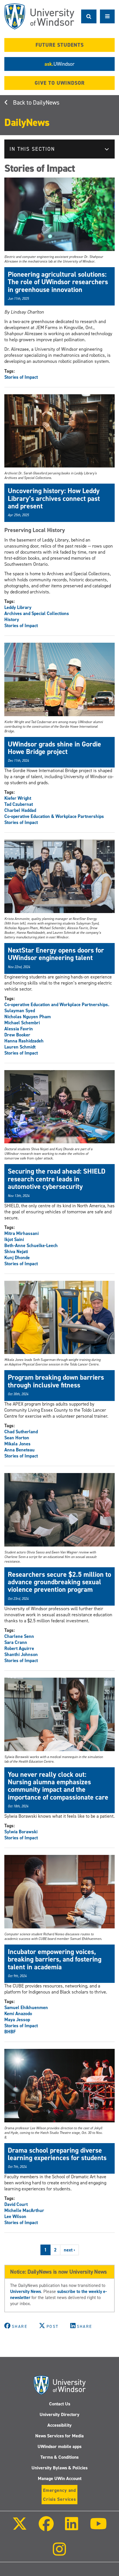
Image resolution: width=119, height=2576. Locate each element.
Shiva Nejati (16, 1252)
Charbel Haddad (20, 810)
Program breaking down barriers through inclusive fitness (56, 1381)
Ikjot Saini (14, 1239)
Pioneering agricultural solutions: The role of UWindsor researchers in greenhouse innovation (58, 282)
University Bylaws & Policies (59, 2468)
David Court (16, 2204)
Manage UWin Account (60, 2478)
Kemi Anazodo (18, 2014)
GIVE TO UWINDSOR (60, 83)
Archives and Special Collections (37, 613)
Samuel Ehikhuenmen (26, 2008)
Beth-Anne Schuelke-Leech (31, 1245)
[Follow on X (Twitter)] (20, 2528)
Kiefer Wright (18, 798)
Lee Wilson (15, 2216)
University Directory (59, 2414)
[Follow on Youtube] (98, 2528)
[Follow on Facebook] (46, 2528)
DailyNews (46, 103)
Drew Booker (17, 1035)
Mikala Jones (17, 1444)
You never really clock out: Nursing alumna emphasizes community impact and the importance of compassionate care (58, 1786)
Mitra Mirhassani (22, 1233)
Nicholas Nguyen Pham (28, 1017)
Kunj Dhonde (17, 1258)
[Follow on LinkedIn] (72, 2528)
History (12, 620)
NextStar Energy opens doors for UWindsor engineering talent (56, 954)
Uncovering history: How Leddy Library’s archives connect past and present (54, 498)
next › (69, 2250)
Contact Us (60, 2404)
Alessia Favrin (19, 1029)
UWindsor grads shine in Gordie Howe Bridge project (54, 748)
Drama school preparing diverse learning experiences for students (57, 2154)
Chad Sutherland (21, 1432)
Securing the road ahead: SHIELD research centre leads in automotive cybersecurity (57, 1179)
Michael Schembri (22, 1023)
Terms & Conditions (59, 2457)
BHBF (10, 2032)
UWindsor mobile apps (59, 2446)
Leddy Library (18, 607)
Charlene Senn (19, 1636)
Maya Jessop (17, 2020)
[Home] (39, 16)
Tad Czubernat (19, 804)
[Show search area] (89, 16)
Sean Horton (17, 1438)
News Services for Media (59, 2436)
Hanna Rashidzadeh (24, 1041)
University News (26, 2291)
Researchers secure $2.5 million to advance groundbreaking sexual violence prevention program (59, 1582)
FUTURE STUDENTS (60, 45)
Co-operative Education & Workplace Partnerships (54, 816)
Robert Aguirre (19, 1648)
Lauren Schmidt (20, 1047)
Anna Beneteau (19, 1450)
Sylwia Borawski (21, 1832)
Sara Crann (16, 1642)
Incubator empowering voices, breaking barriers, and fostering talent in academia (55, 1959)
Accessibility (59, 2425)
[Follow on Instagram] (59, 2553)
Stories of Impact (21, 377)
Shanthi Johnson (21, 1654)
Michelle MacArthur (24, 2210)
